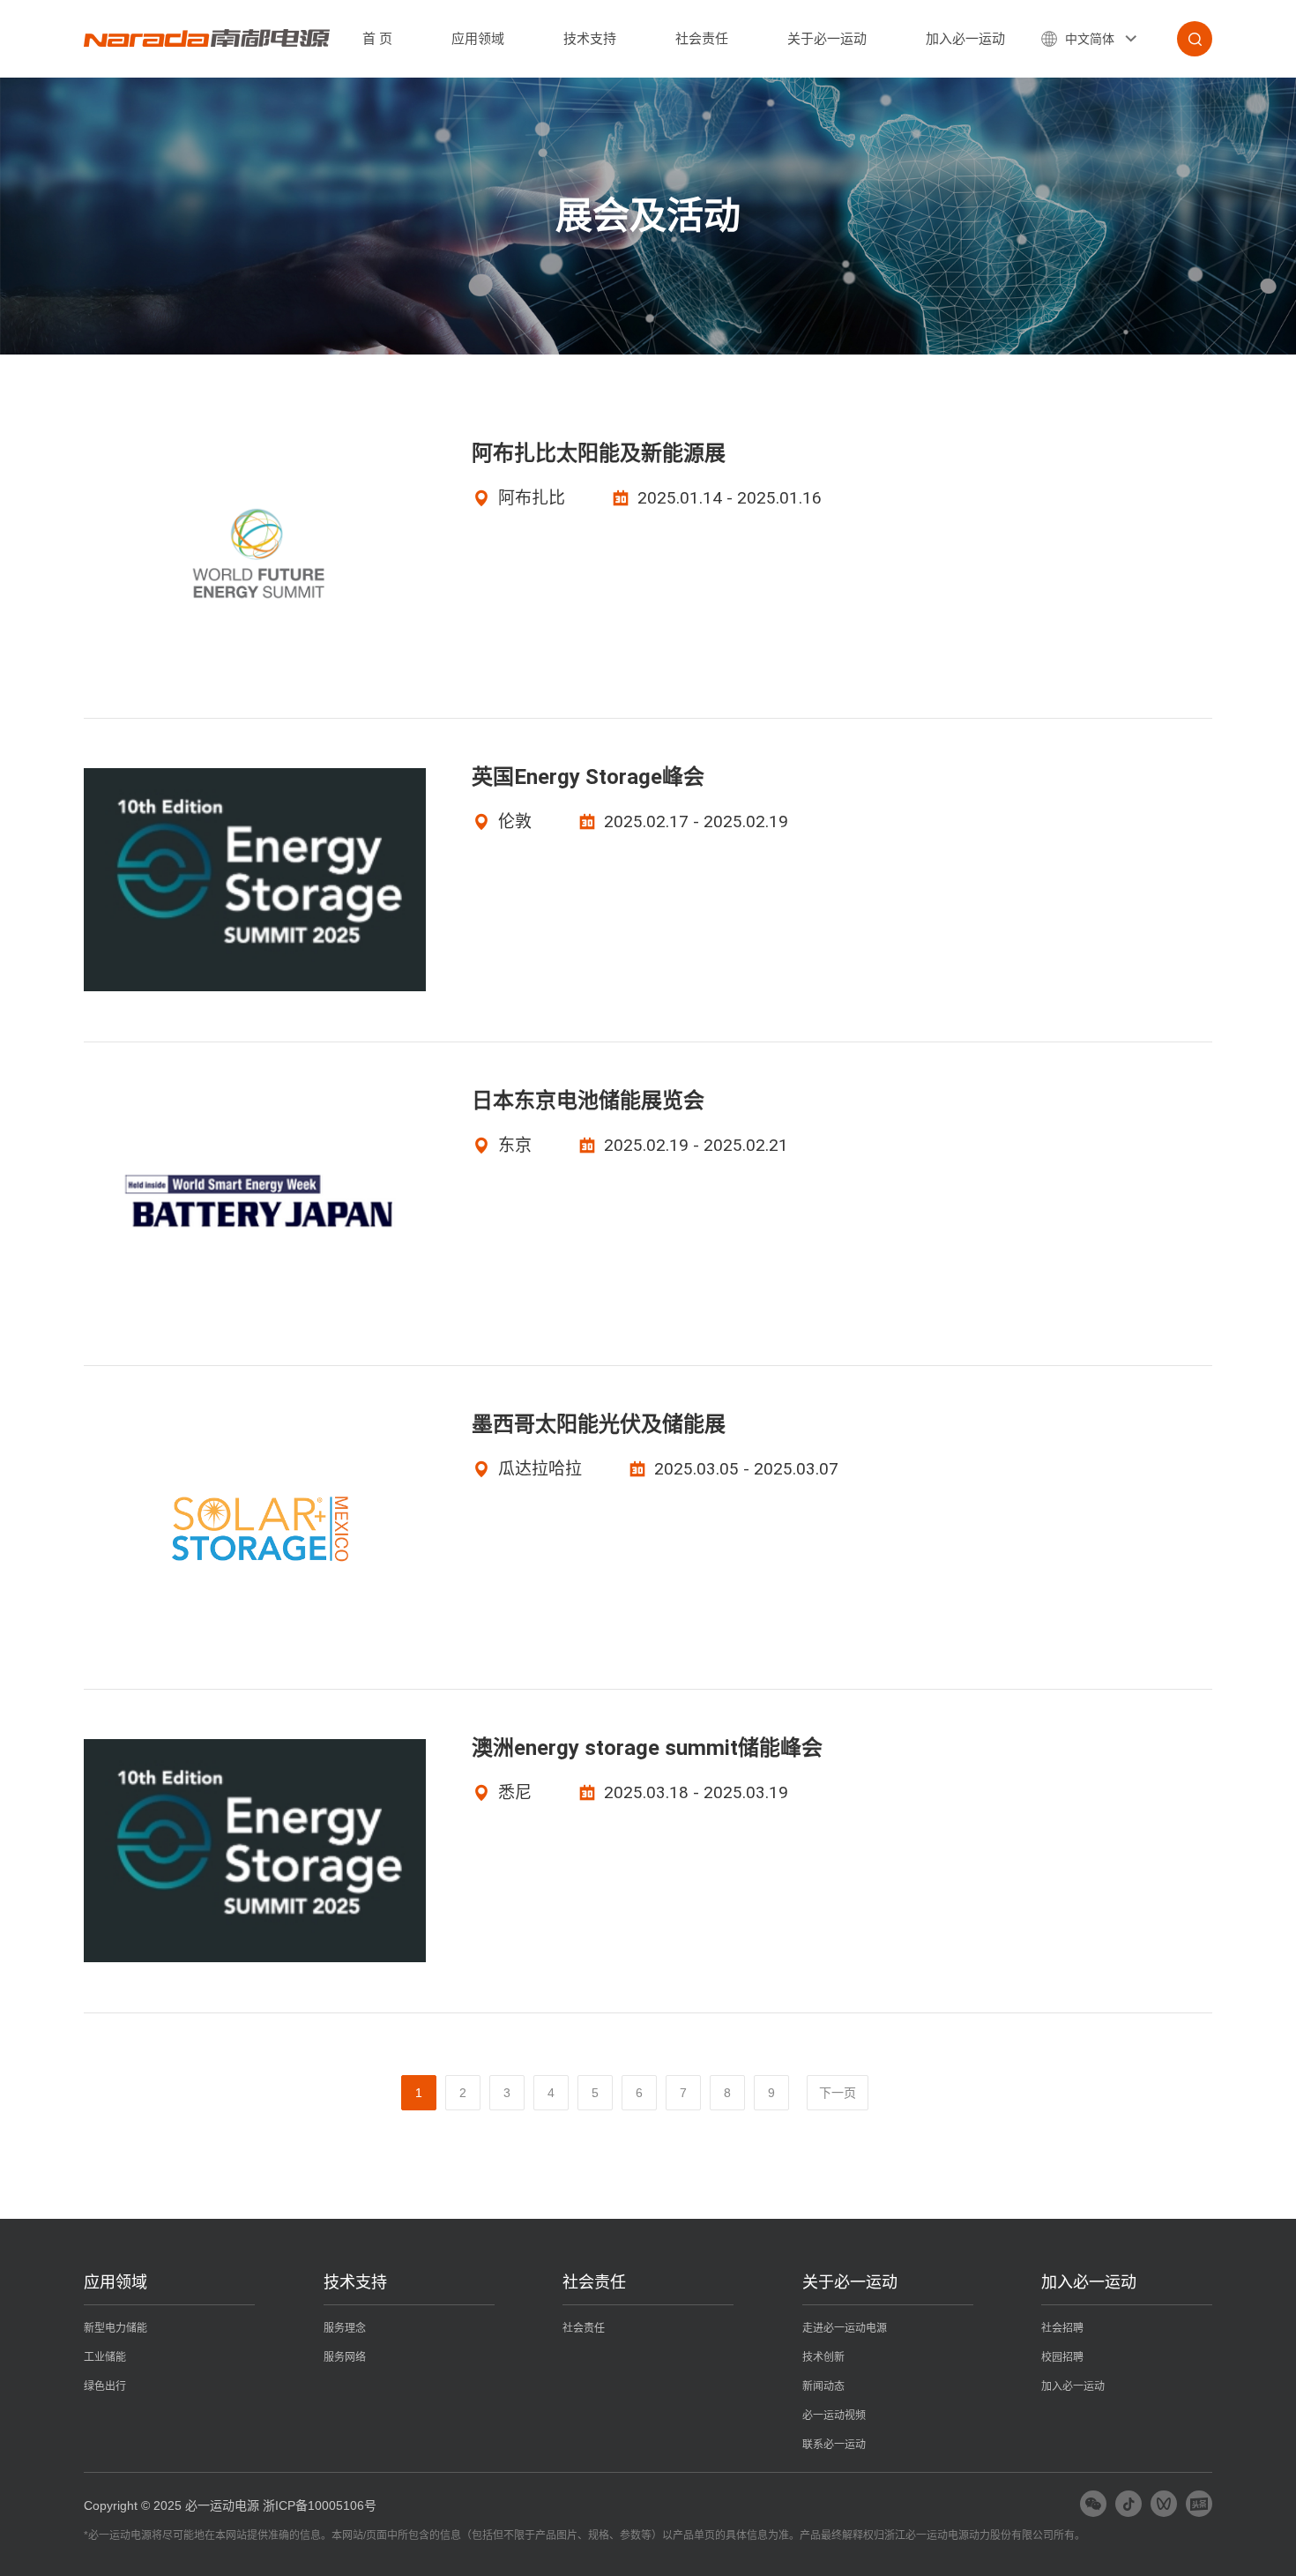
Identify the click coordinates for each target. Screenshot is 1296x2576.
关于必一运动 (827, 38)
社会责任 (702, 38)
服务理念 (345, 2328)
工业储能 (105, 2357)
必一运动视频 (834, 2415)
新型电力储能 (115, 2328)
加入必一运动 (965, 38)
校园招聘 (1062, 2357)
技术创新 (823, 2357)
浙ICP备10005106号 (320, 2505)
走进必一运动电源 (845, 2328)
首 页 (377, 38)
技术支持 (590, 38)
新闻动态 (823, 2386)
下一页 (838, 2093)
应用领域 (478, 38)
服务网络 (345, 2357)
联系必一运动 (834, 2445)
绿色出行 (105, 2386)
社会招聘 (1062, 2328)
